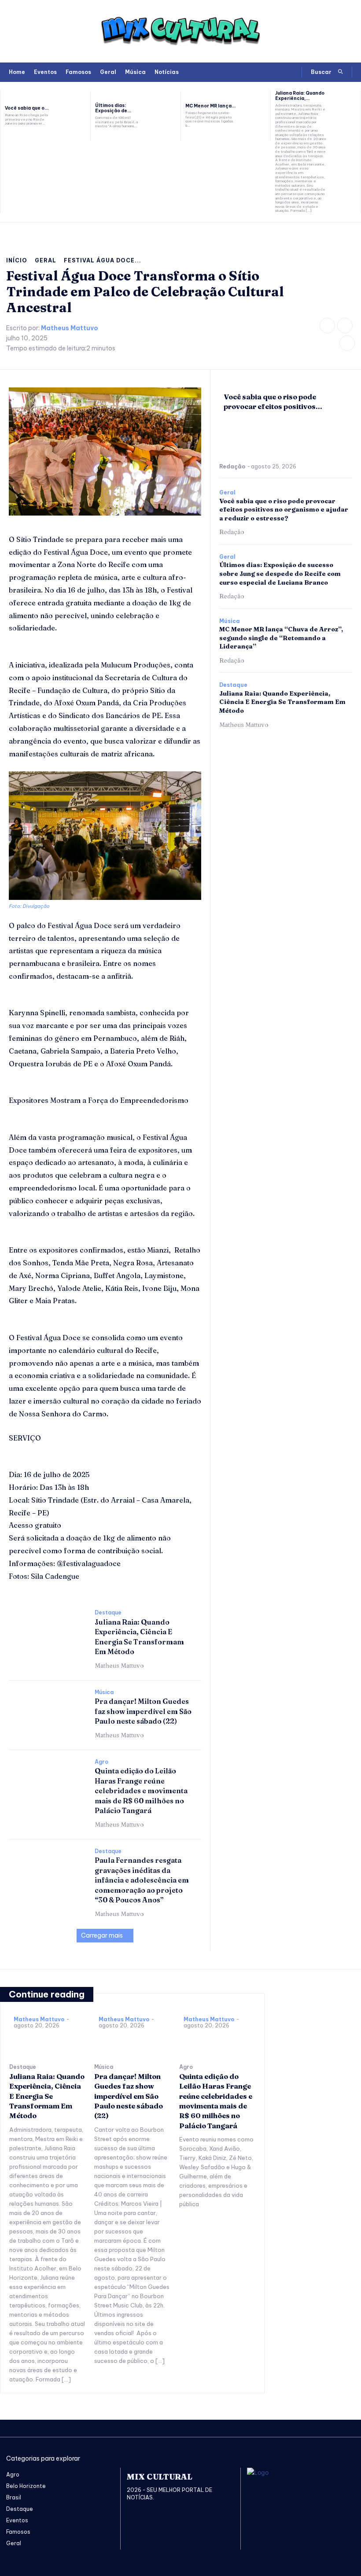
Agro (101, 1762)
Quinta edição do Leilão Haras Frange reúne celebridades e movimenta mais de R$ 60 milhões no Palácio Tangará (141, 1791)
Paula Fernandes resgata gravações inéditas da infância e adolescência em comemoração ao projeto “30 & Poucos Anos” (142, 1880)
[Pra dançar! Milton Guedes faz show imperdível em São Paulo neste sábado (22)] (47, 1712)
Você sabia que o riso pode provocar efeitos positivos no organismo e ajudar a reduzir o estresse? (284, 510)
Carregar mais (102, 1935)
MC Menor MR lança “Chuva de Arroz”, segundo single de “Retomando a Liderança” (281, 638)
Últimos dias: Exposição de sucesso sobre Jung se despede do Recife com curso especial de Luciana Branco (280, 573)
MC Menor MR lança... (210, 106)
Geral (46, 260)
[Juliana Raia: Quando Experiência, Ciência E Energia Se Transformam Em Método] (346, 116)
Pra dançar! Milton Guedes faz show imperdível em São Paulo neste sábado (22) (143, 1711)
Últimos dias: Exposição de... (113, 108)
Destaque (108, 1613)
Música (104, 1692)
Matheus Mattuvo (70, 328)
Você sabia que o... (27, 108)
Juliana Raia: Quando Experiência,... (300, 96)
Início (17, 260)
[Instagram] (345, 326)
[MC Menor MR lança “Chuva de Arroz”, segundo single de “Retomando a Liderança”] (256, 116)
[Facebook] (327, 326)
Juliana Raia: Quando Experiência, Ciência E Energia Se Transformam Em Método (282, 702)
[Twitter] (347, 343)
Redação (232, 466)
